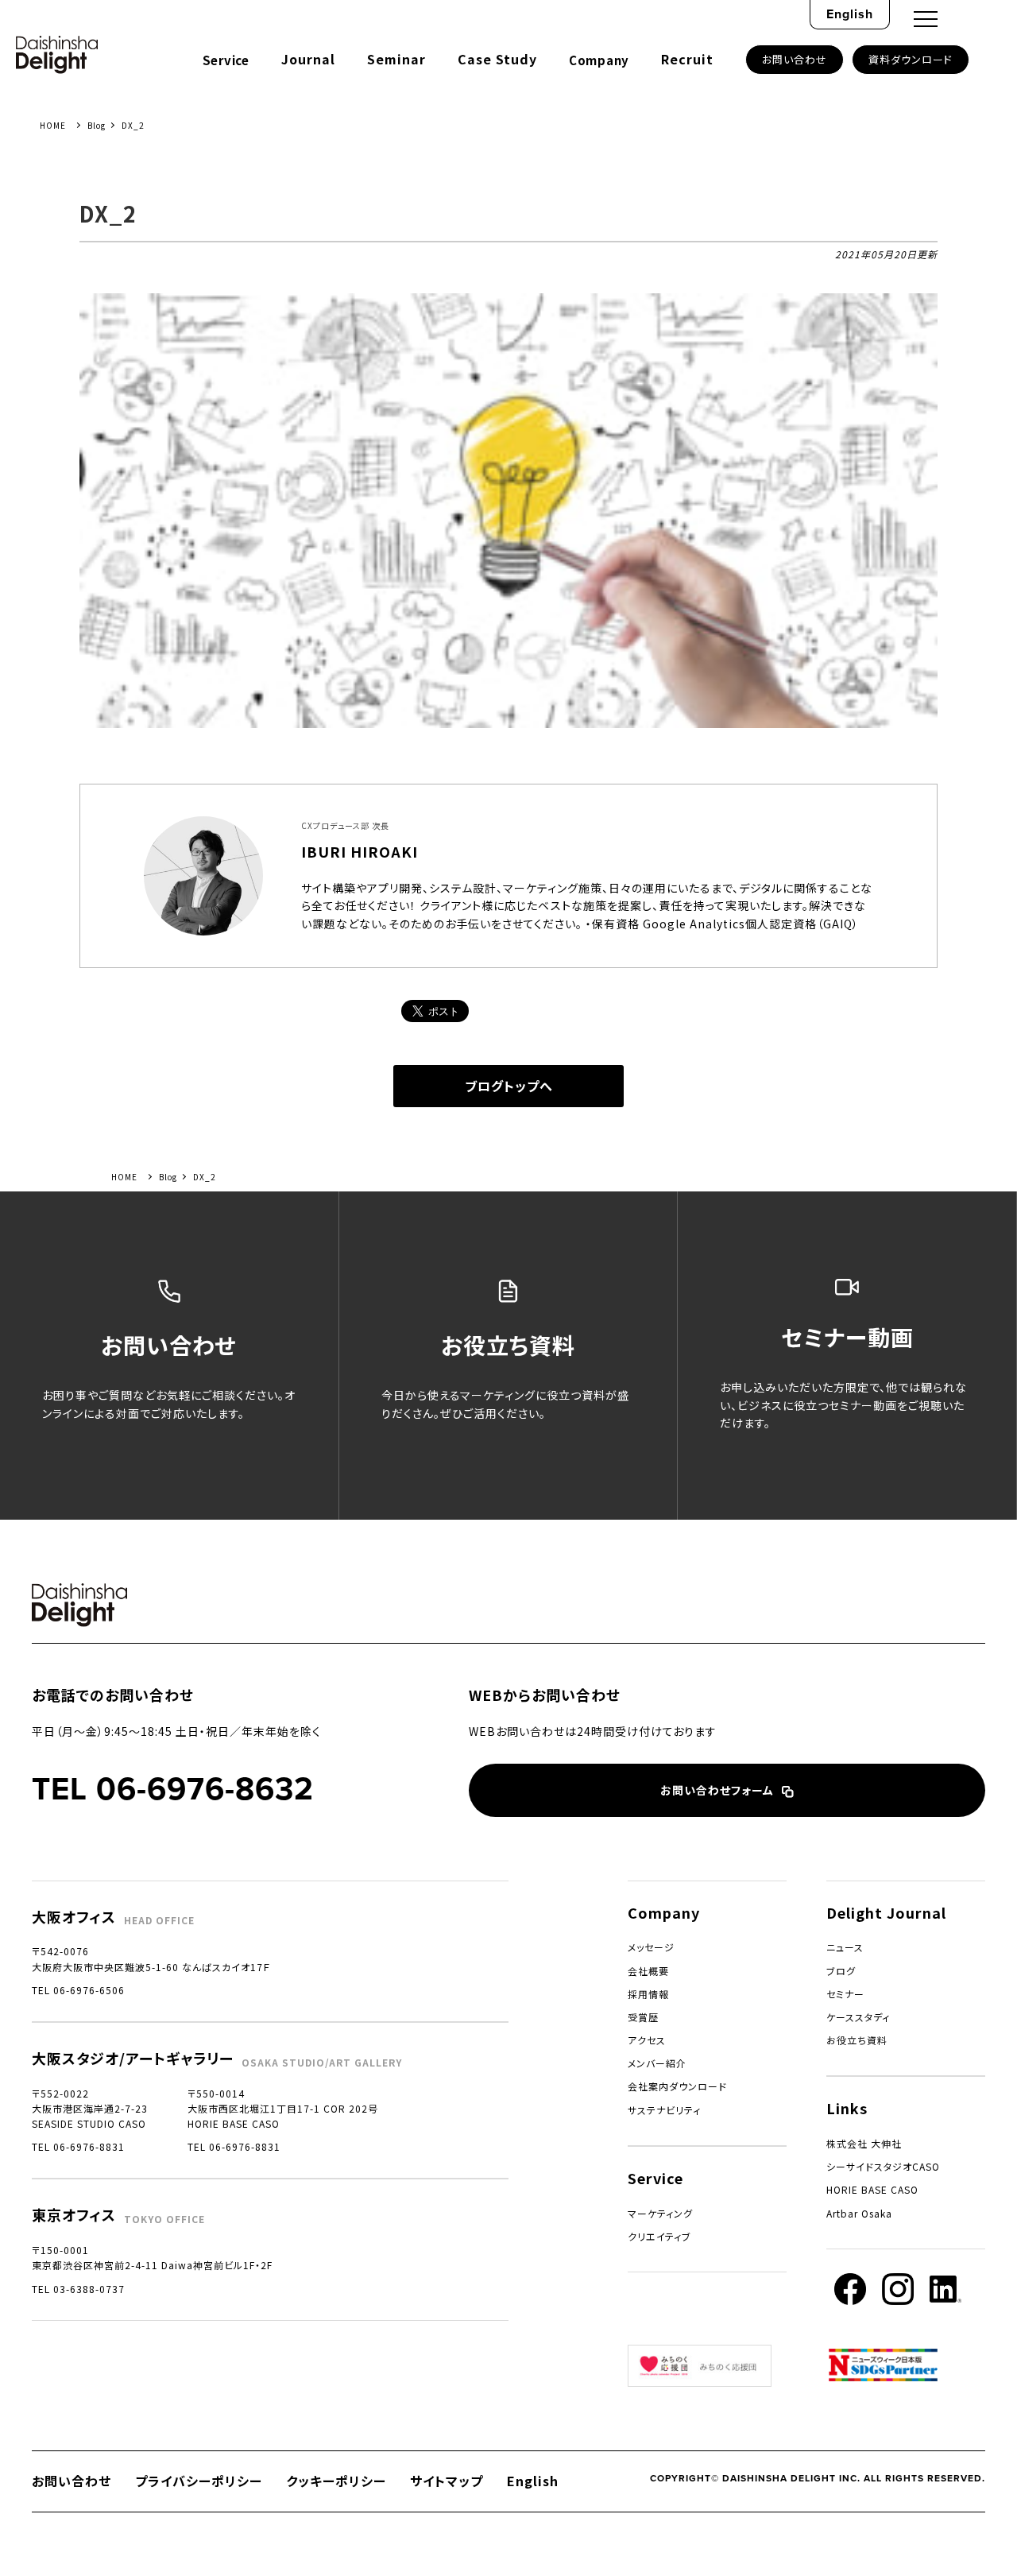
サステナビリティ (664, 2110)
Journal (308, 59)
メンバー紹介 (657, 2063)
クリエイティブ (659, 2236)
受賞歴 (643, 2017)
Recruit (687, 59)
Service (226, 60)
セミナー (845, 1994)
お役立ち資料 (857, 2040)
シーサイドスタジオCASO (883, 2166)
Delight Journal (886, 1912)
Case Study (497, 59)
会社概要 (648, 1971)
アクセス (647, 2040)
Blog (97, 125)
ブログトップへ (509, 1086)
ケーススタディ (858, 2017)
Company (599, 60)
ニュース (845, 1947)
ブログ (841, 1971)
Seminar (396, 59)
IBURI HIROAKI (360, 851)
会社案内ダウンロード (677, 2086)
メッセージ (651, 1947)
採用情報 (648, 1994)
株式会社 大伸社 (864, 2143)
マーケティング (660, 2213)
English (850, 14)
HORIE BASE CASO (872, 2189)
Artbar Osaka (859, 2213)
